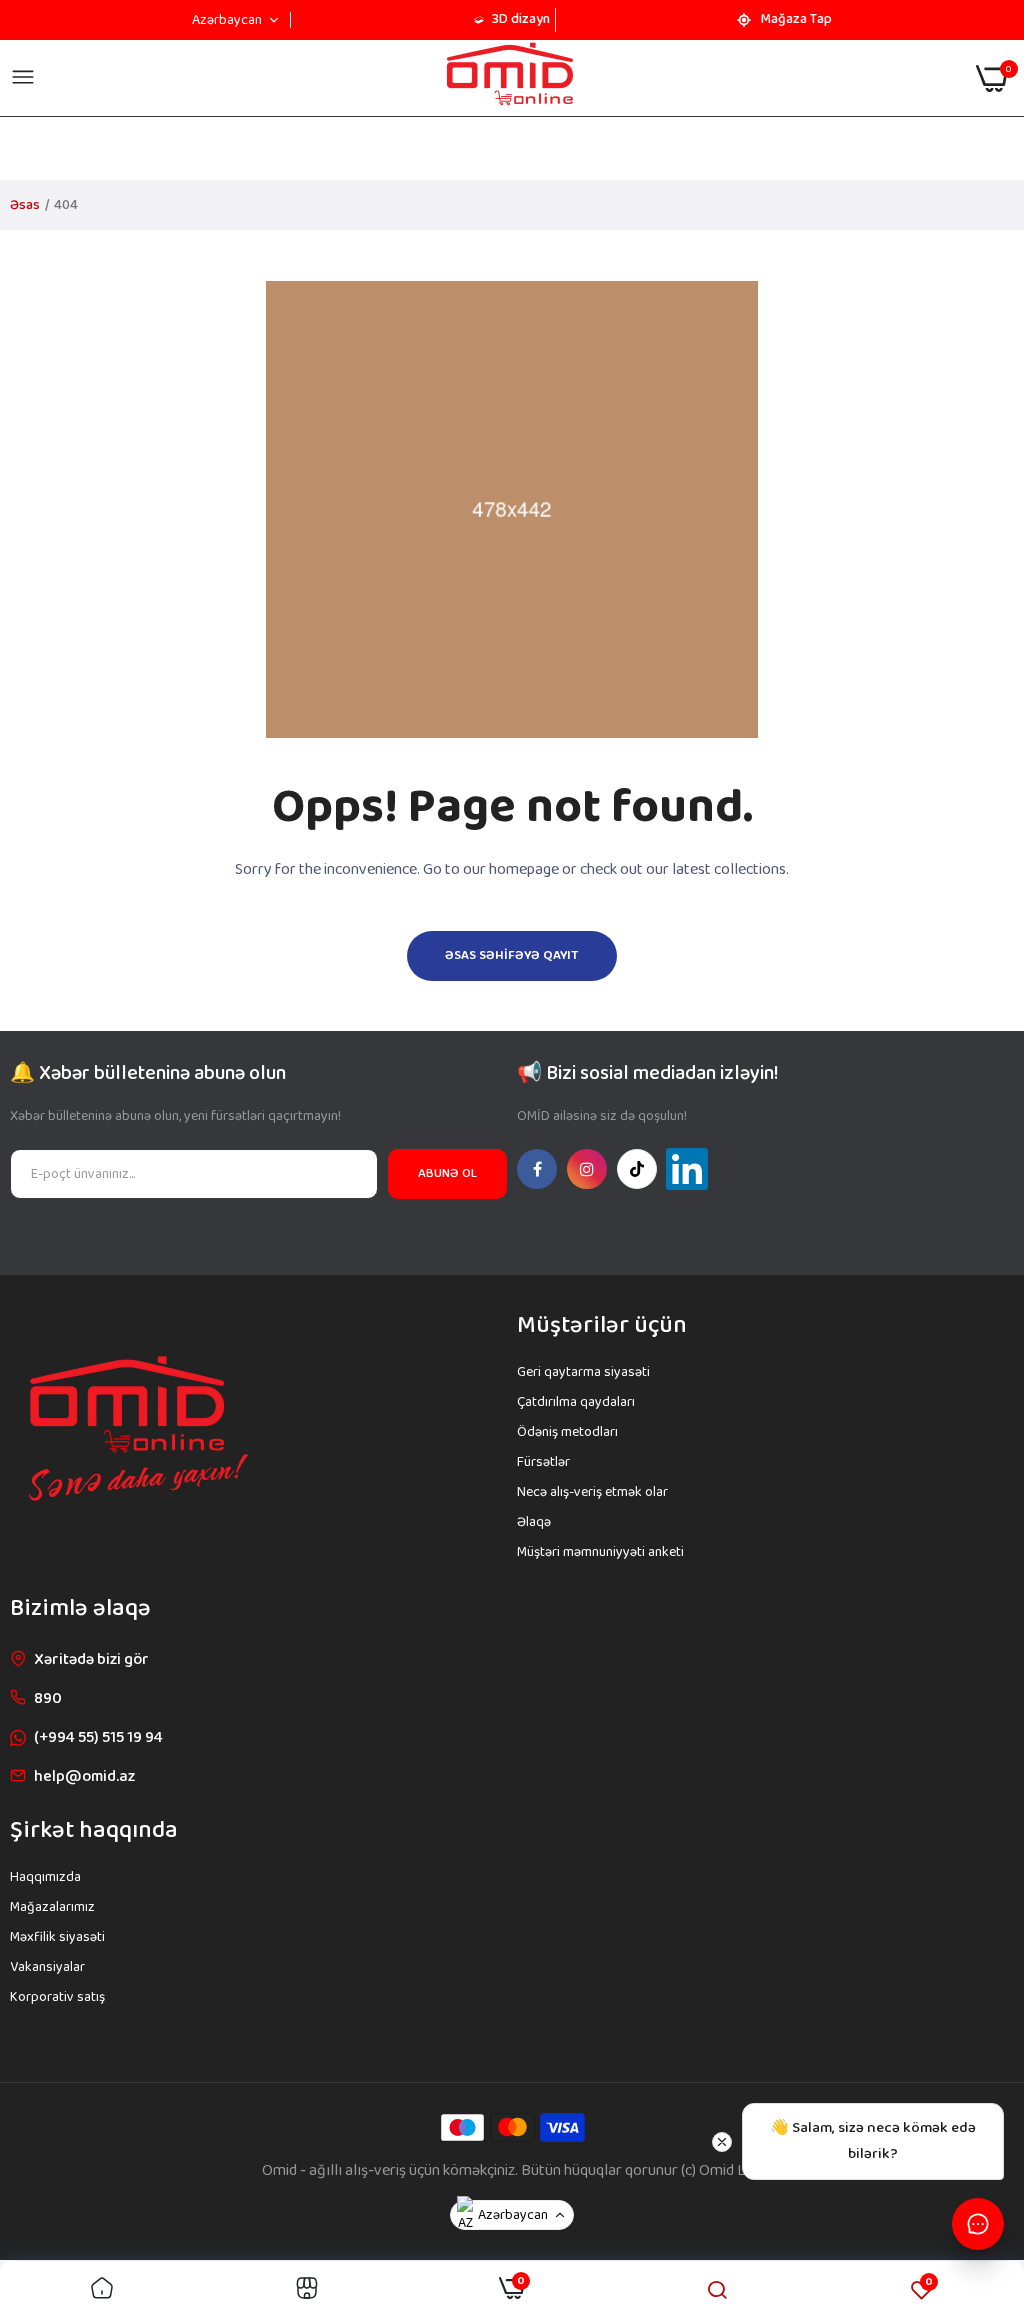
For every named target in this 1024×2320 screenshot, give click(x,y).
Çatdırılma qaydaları (576, 1402)
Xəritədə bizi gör (91, 1659)
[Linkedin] (687, 1169)
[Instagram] (587, 1169)
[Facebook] (537, 1169)
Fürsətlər (543, 1462)
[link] (102, 2290)
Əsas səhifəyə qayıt (512, 955)
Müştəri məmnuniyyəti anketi (600, 1552)
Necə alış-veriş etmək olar (592, 1492)
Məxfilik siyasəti (57, 1937)
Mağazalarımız (52, 1907)
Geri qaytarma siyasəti (583, 1372)
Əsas (25, 205)
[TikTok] (637, 1169)
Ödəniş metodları (567, 1432)
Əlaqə (534, 1522)
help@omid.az (84, 1776)
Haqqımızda (45, 1877)
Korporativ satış (57, 1997)
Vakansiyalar (47, 1967)
